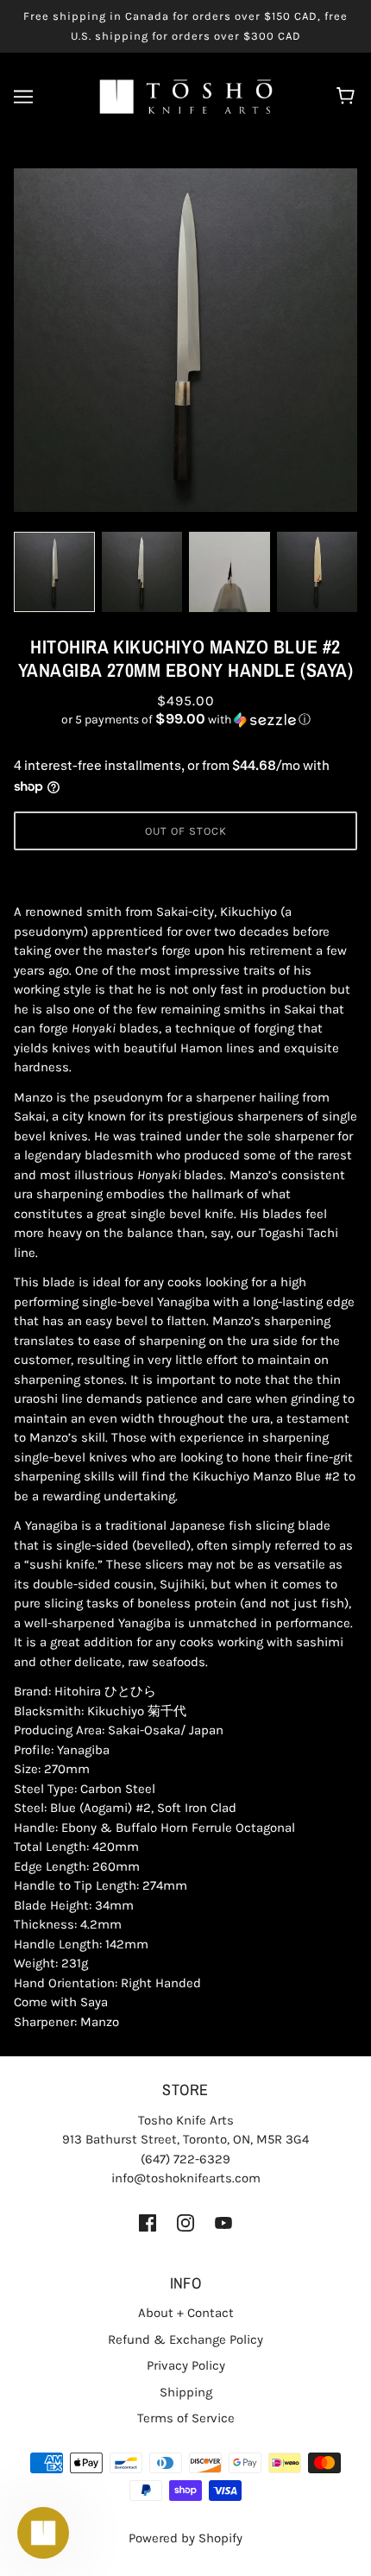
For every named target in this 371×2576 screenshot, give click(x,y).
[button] (185, 720)
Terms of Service (186, 2418)
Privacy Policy (186, 2365)
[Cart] (348, 97)
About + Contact (186, 2313)
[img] (148, 2222)
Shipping (186, 2392)
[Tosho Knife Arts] (186, 96)
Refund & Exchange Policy (185, 2339)
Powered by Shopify (185, 2538)
